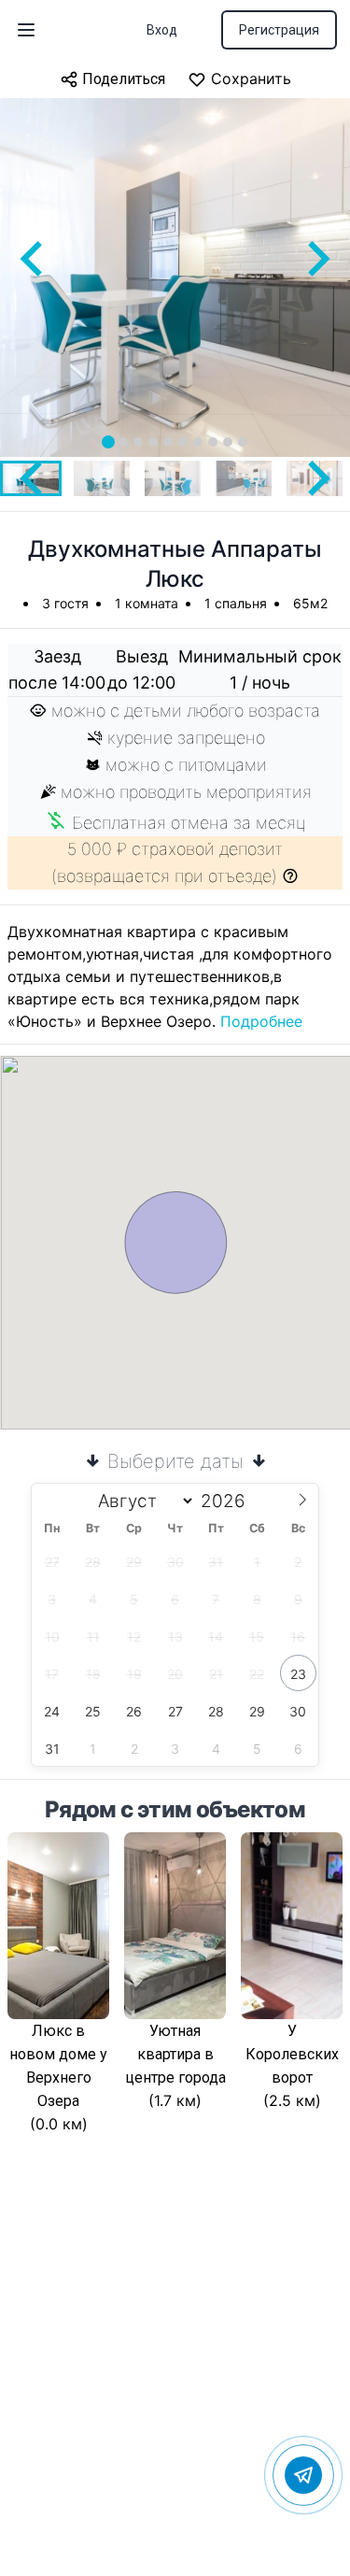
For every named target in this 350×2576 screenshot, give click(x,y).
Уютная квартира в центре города (175, 2054)
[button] (102, 478)
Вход (162, 30)
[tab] (108, 442)
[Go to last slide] (34, 259)
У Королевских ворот (292, 2054)
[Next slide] (316, 259)
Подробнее (261, 1021)
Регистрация (279, 30)
